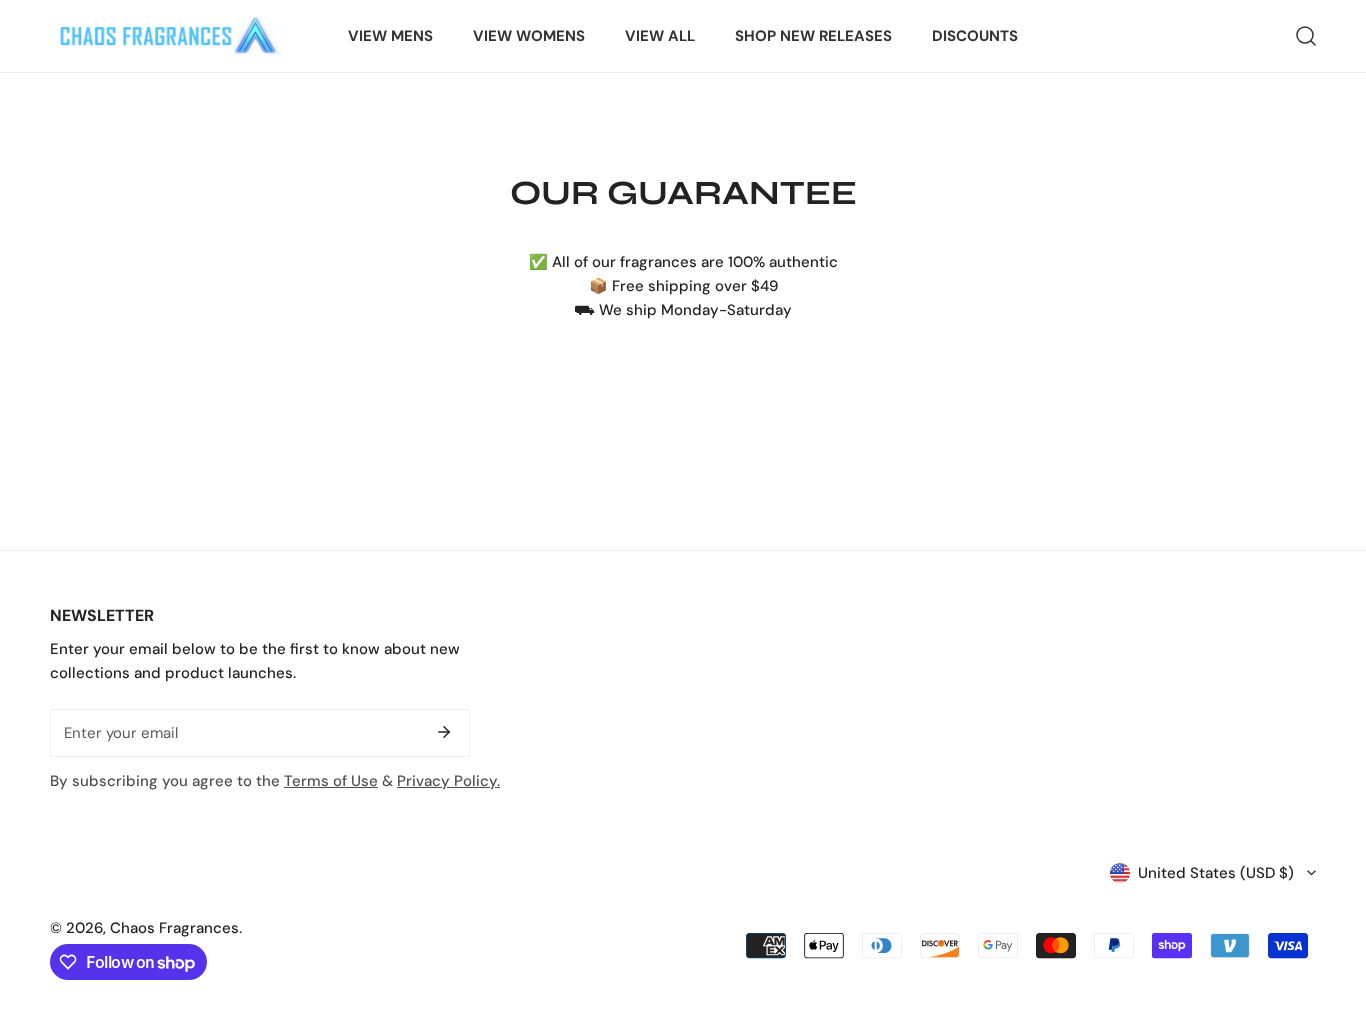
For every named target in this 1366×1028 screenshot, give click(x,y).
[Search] (1306, 36)
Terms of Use (331, 781)
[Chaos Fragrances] (167, 36)
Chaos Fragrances (174, 928)
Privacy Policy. (448, 781)
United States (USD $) (1216, 873)
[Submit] (444, 732)
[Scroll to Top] (1330, 922)
